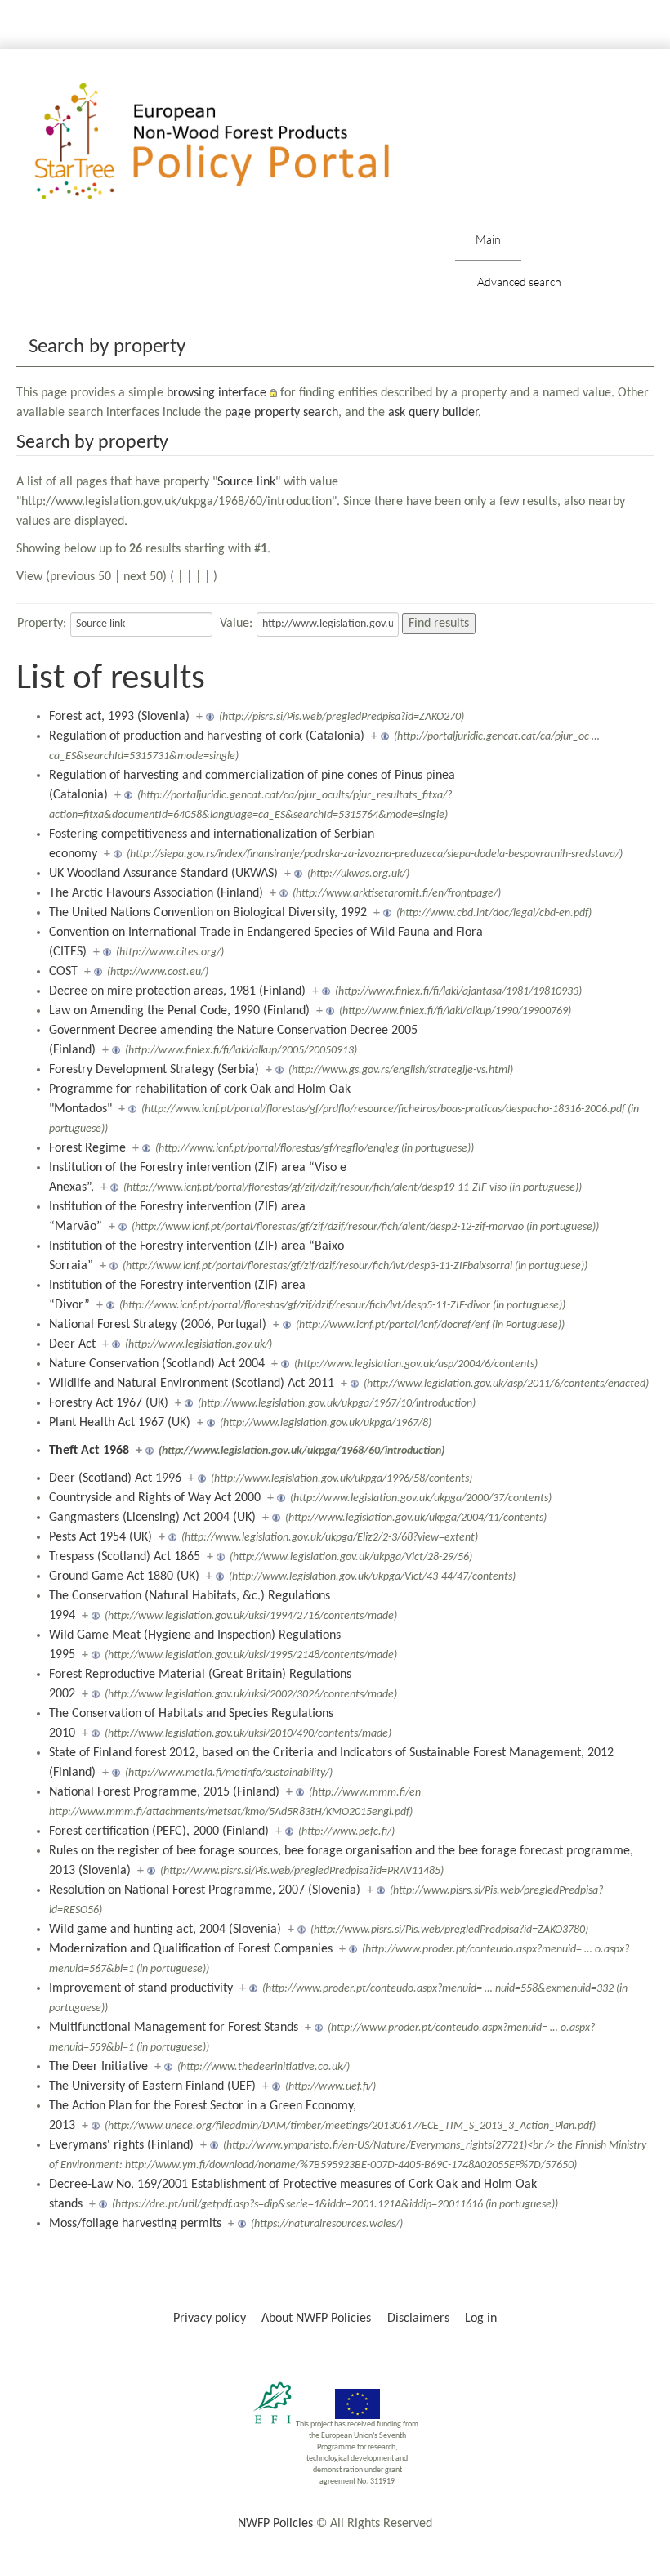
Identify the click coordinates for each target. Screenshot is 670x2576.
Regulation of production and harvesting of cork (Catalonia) (207, 736)
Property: (42, 624)
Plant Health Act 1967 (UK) (120, 1423)
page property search (281, 413)
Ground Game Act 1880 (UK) (124, 1576)
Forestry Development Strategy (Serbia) (154, 1070)
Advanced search (519, 282)
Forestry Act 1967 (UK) (109, 1403)
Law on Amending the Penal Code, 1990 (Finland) (179, 1011)
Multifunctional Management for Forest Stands (174, 2028)
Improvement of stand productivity (141, 1988)
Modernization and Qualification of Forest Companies (191, 1949)
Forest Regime (87, 1148)
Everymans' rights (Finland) (121, 2145)
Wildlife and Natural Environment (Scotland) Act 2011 (192, 1384)
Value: (236, 624)
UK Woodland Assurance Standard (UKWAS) (163, 874)
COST (63, 972)
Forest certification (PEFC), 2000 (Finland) (159, 1831)
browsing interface (217, 393)
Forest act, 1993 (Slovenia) (119, 717)
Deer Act (72, 1344)
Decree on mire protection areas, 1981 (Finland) (177, 991)
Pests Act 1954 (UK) (100, 1537)
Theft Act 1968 (89, 1451)
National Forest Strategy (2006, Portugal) (158, 1325)
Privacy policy (210, 2319)
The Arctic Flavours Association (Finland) (156, 893)
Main (488, 239)
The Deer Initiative (98, 2067)
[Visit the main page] (236, 142)
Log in (481, 2319)
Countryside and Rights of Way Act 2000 (155, 1498)
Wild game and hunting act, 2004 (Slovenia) (165, 1930)
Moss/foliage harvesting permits (135, 2224)
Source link (246, 482)
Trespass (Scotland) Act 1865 (125, 1557)
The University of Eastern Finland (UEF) (152, 2086)
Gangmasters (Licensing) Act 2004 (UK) (152, 1518)
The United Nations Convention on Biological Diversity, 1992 (208, 913)
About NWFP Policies (316, 2319)
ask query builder (433, 413)
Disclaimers (418, 2319)
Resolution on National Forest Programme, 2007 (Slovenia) (205, 1890)
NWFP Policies (275, 2524)
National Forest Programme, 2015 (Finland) (164, 1792)
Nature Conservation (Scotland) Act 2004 (157, 1364)
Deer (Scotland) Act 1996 (115, 1478)
